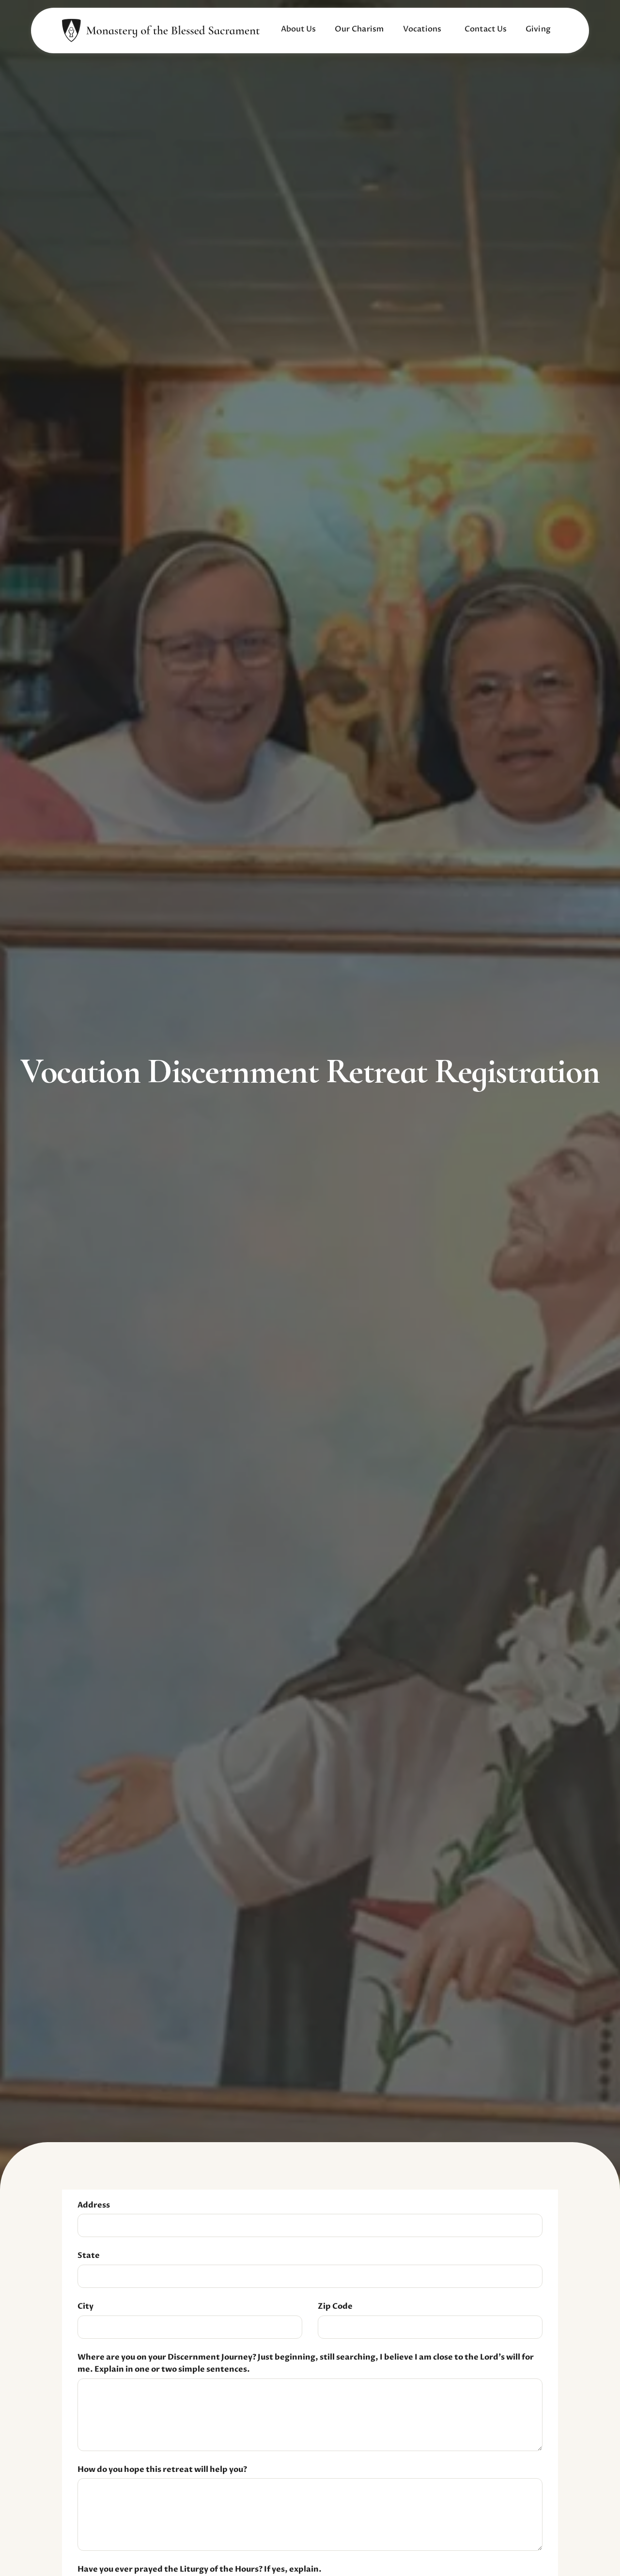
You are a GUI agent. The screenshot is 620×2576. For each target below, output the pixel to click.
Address (94, 2205)
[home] (161, 31)
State (89, 2255)
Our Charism (359, 29)
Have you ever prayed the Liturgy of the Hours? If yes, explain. (200, 2569)
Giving (538, 29)
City (85, 2306)
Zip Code (335, 2306)
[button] (298, 30)
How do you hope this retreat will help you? (162, 2469)
